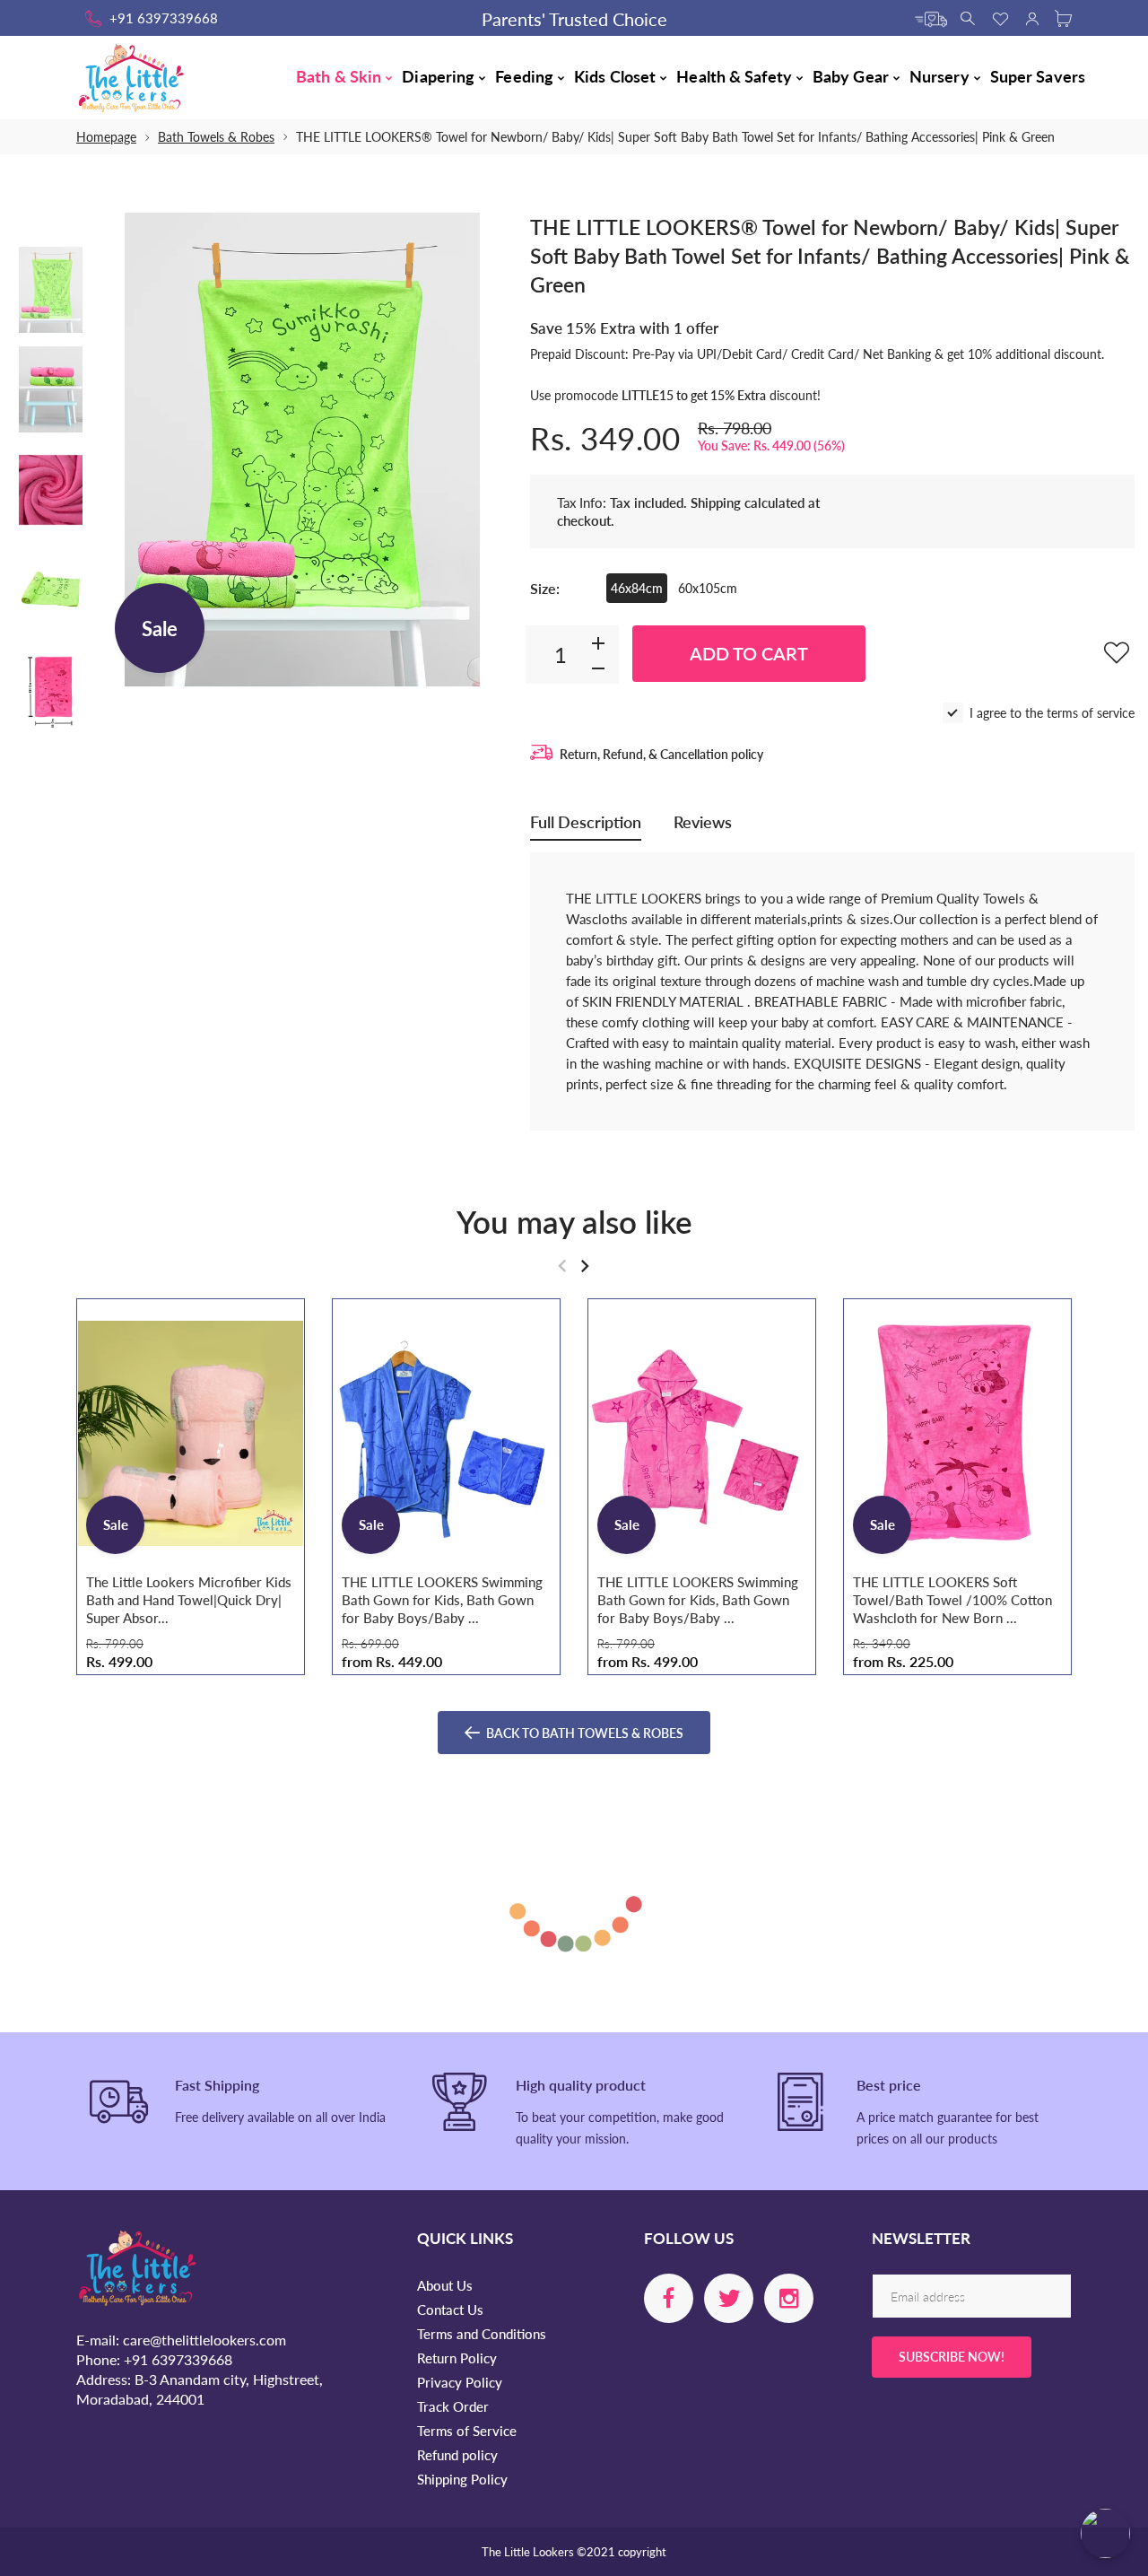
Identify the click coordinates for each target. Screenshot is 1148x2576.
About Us (445, 2285)
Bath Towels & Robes (216, 137)
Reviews (703, 822)
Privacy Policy (460, 2382)
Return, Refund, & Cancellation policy (661, 754)
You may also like (574, 1221)
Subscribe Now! (952, 2357)
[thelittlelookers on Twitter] (729, 2298)
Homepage (106, 137)
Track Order (453, 2406)
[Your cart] (1063, 17)
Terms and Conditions (482, 2334)
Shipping (716, 502)
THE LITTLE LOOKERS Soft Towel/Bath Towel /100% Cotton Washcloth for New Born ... (952, 1600)
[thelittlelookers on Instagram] (789, 2298)
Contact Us (450, 2310)
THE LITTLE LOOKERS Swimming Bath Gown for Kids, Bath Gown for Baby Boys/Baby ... (442, 1600)
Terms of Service (467, 2431)
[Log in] (1032, 17)
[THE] (51, 290)
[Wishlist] (1000, 17)
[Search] (969, 17)
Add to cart (749, 653)
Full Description (586, 822)
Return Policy (457, 2358)
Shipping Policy (462, 2479)
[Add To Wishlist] (1117, 652)
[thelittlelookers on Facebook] (669, 2298)
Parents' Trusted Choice (574, 19)
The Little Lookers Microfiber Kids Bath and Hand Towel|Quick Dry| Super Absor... (189, 1600)
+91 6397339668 (164, 18)
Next (472, 450)
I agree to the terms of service (1052, 713)
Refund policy (457, 2455)
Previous (133, 450)
